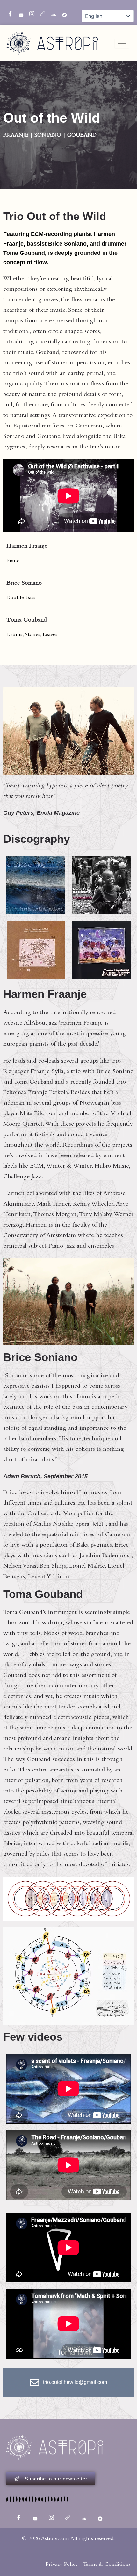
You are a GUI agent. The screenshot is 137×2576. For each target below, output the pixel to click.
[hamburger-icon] (122, 43)
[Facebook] (8, 13)
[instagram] (30, 13)
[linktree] (40, 13)
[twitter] (19, 13)
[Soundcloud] (51, 13)
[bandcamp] (62, 13)
